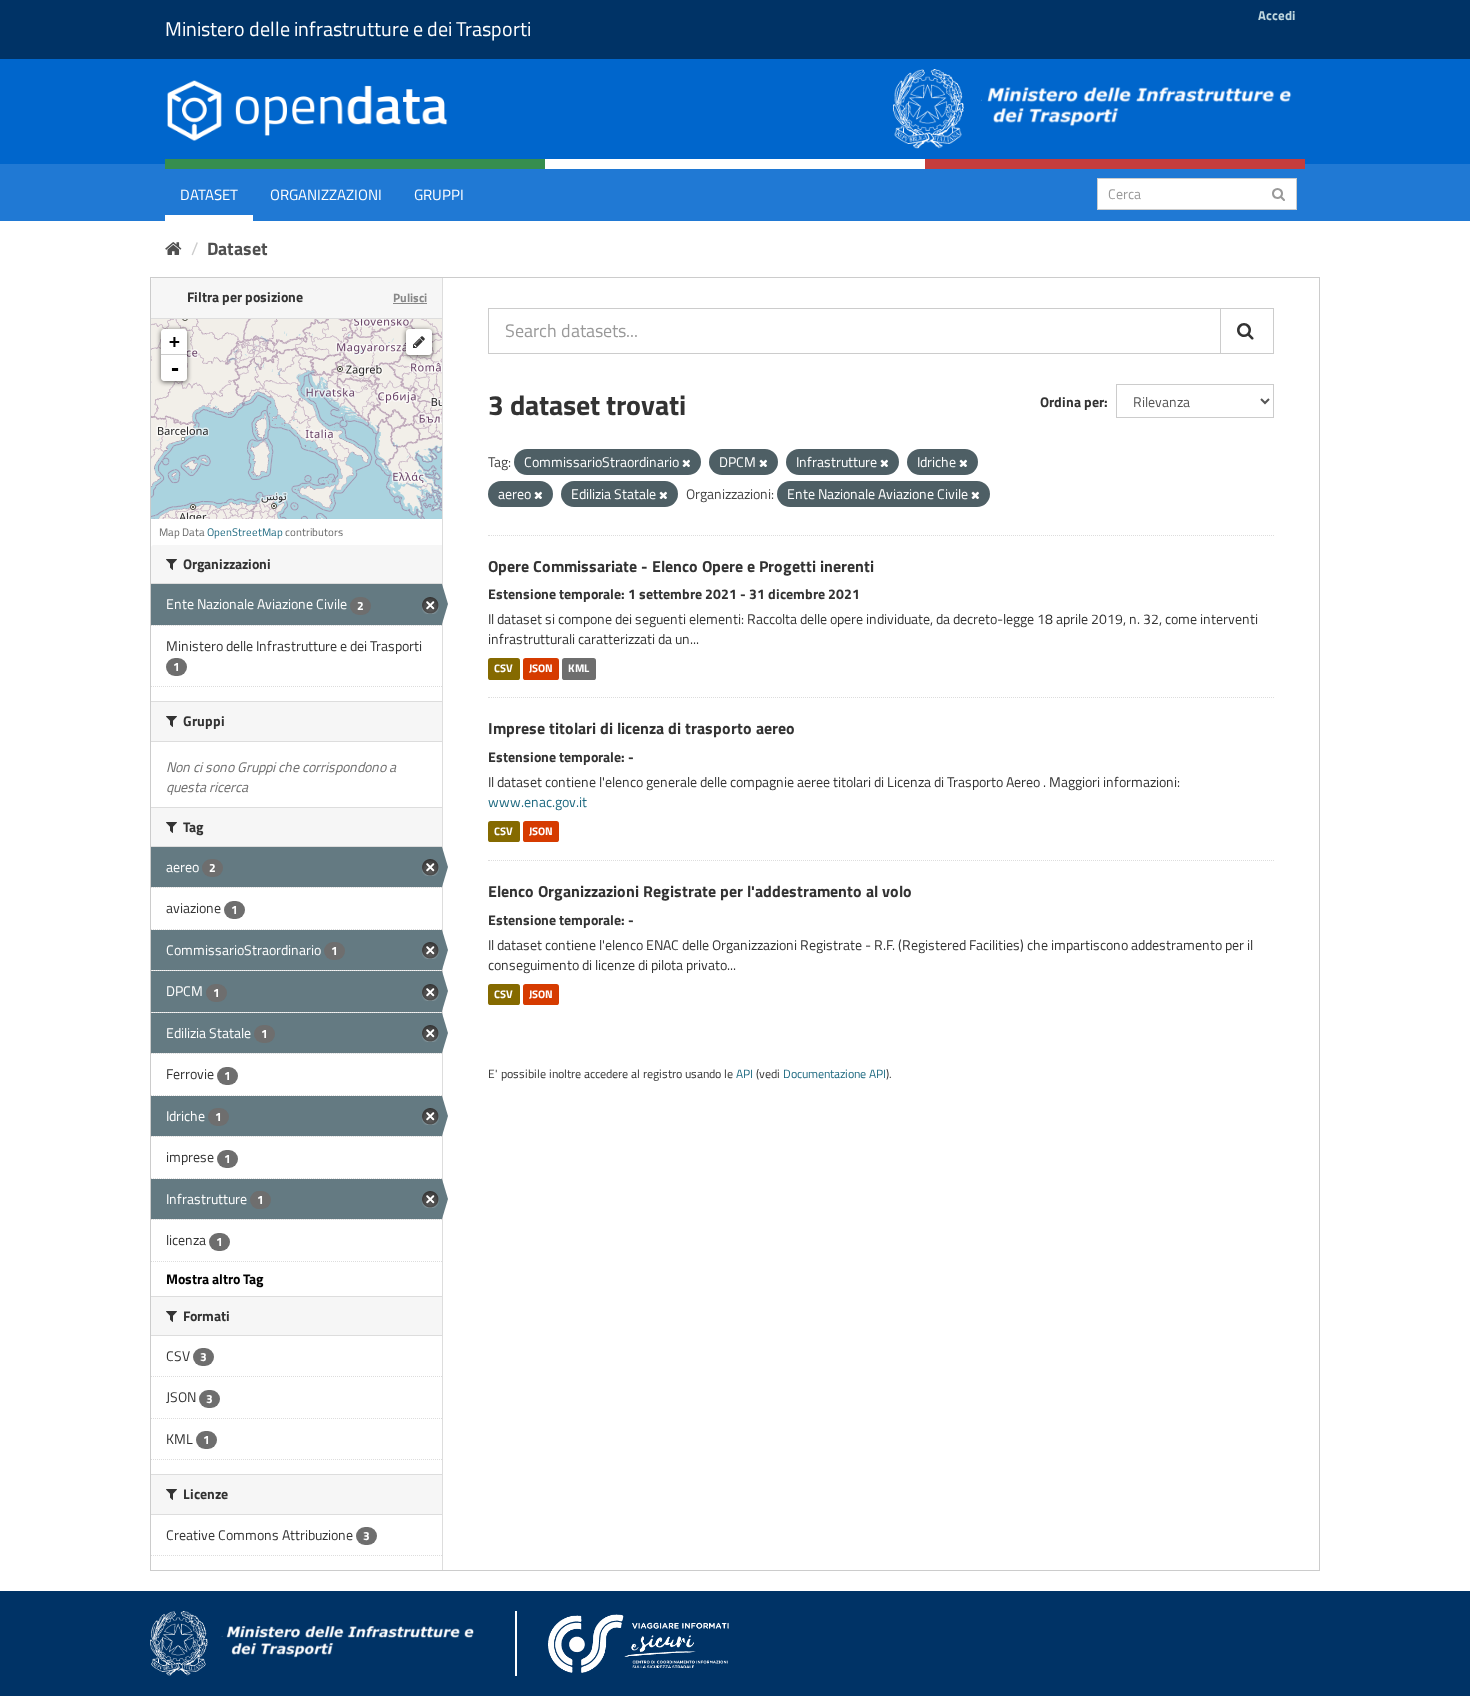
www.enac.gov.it (537, 801)
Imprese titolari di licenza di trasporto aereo (641, 728)
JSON (541, 668)
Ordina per (1072, 401)
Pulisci (410, 297)
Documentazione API (834, 1074)
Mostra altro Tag (214, 1278)
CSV (503, 668)
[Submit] (1278, 192)
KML (578, 668)
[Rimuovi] (686, 463)
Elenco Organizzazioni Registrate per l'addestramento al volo (700, 891)
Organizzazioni (326, 194)
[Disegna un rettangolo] (419, 342)
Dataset (209, 194)
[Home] (173, 248)
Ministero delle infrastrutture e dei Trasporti (348, 28)
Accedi (1276, 15)
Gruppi (439, 194)
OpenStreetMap (245, 532)
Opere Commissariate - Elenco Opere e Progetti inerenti (681, 566)
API (744, 1074)
